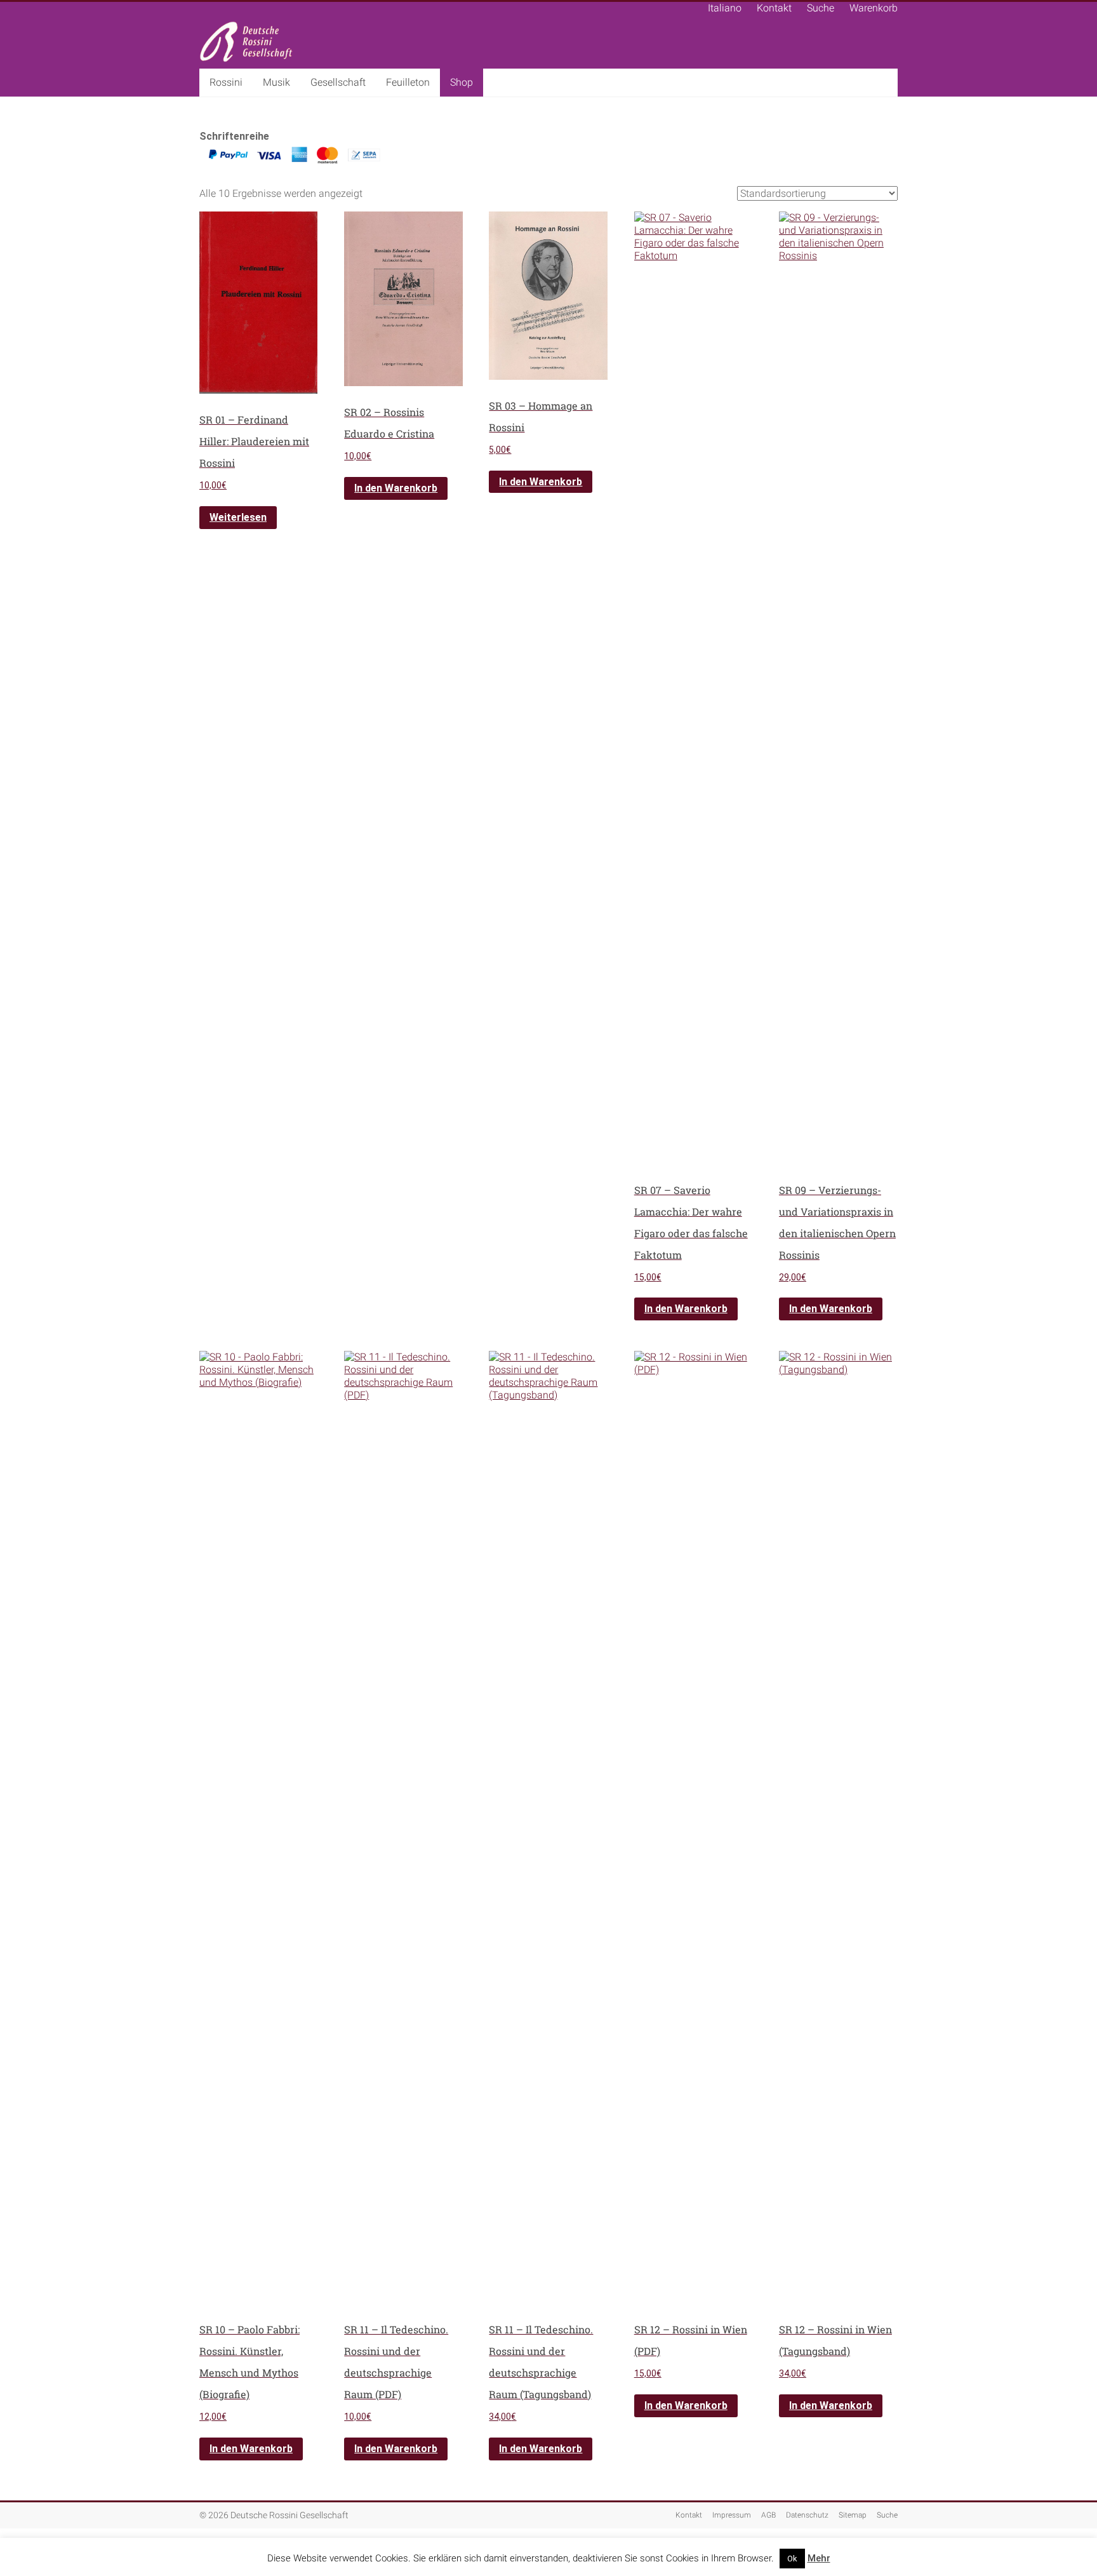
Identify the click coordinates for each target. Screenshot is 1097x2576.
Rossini (226, 82)
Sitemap (853, 2515)
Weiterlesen (238, 517)
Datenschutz (807, 2515)
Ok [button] (792, 2559)
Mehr (819, 2558)
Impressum (732, 2515)
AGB (768, 2515)
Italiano (725, 8)
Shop (462, 82)
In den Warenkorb (396, 488)
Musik (276, 82)
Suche (821, 8)
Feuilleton (408, 82)
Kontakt (774, 8)
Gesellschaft (338, 82)
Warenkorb (874, 8)
